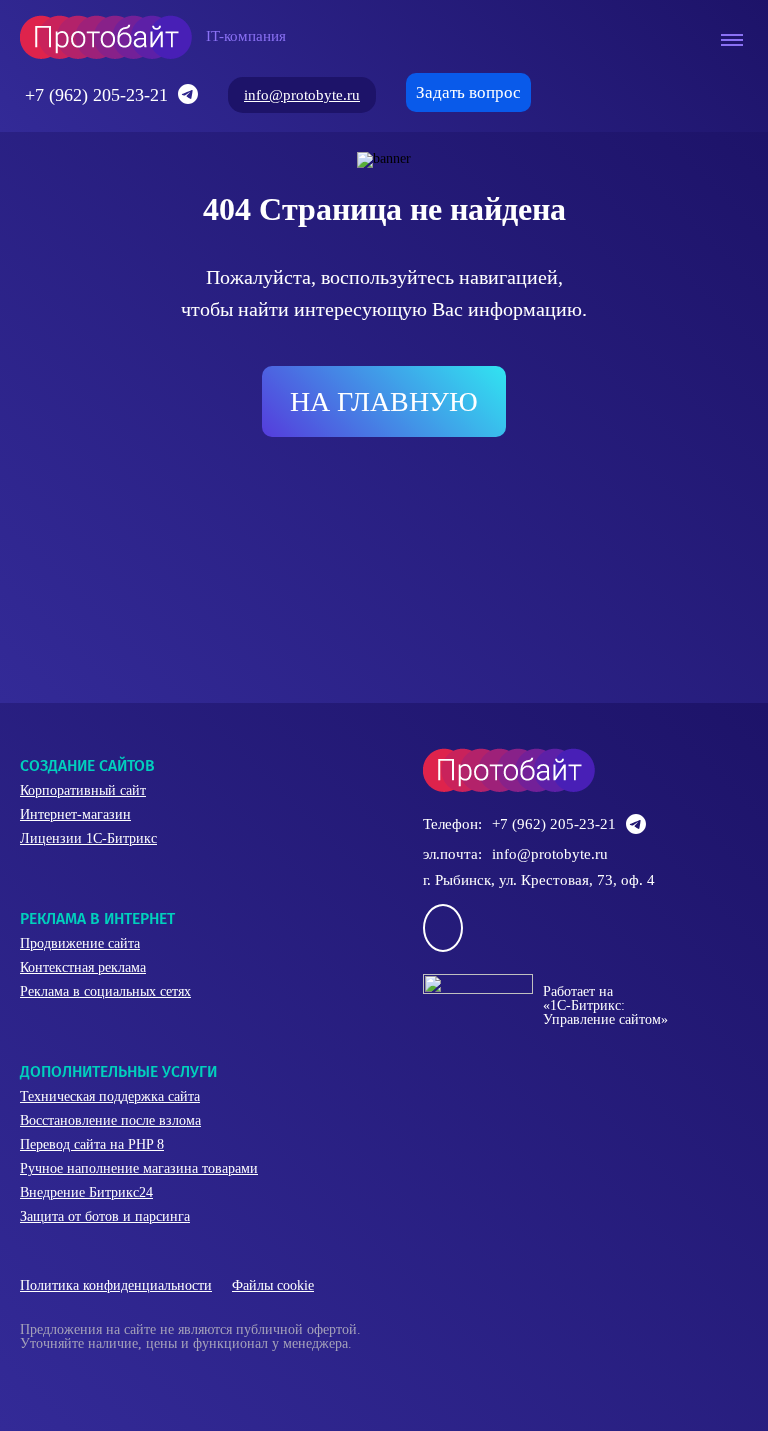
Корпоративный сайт (83, 790)
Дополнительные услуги (118, 1071)
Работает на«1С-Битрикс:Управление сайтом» (605, 1005)
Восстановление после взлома (110, 1120)
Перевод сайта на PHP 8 (92, 1144)
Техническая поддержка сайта (110, 1096)
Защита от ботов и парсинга (105, 1216)
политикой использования (337, 1319)
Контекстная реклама (83, 967)
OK (289, 1379)
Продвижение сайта (80, 943)
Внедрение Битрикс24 (86, 1192)
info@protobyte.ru (302, 95)
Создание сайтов (87, 765)
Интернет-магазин (75, 814)
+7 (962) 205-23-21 (96, 95)
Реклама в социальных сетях (105, 991)
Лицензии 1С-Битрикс (88, 838)
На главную (384, 401)
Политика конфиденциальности (116, 1285)
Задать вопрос (468, 92)
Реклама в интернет (97, 918)
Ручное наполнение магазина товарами (139, 1168)
